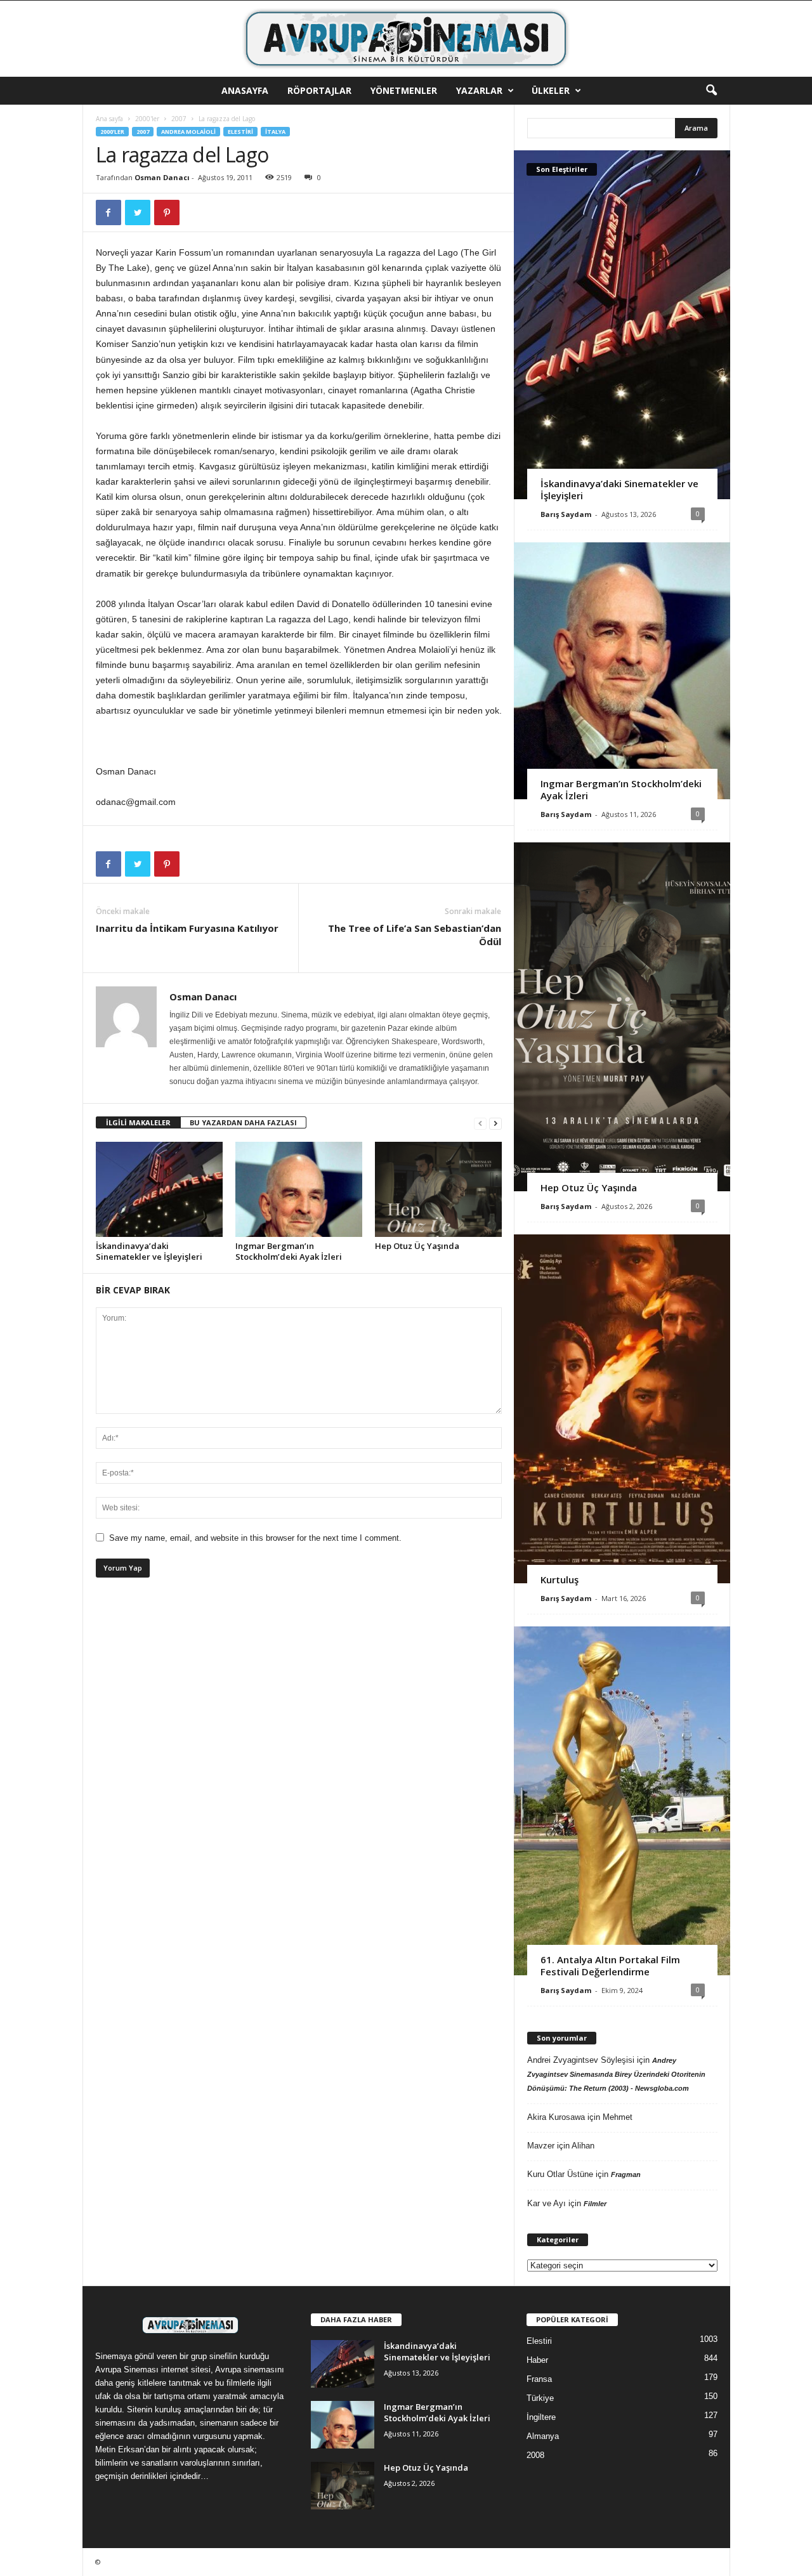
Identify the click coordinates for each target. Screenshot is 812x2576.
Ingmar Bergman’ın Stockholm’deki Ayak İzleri (289, 1251)
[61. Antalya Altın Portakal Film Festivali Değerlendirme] (622, 1801)
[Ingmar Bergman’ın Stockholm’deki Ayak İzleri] (299, 1189)
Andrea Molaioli (188, 132)
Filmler (595, 2204)
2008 (535, 2455)
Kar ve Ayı (547, 2203)
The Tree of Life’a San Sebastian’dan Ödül (415, 935)
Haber (537, 2360)
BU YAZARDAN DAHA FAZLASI (243, 1122)
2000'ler (147, 119)
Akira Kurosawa (556, 2117)
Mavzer (541, 2146)
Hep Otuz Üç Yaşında (417, 1246)
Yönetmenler (404, 90)
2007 (179, 119)
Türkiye (540, 2398)
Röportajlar (319, 90)
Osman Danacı (162, 177)
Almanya (543, 2436)
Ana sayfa (109, 119)
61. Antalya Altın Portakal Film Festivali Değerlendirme (610, 1965)
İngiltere (541, 2417)
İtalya (275, 132)
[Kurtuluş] (622, 1409)
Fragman (626, 2174)
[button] (711, 91)
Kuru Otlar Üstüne (560, 2174)
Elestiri (240, 132)
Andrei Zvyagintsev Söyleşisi (581, 2060)
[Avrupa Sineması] (406, 39)
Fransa (539, 2379)
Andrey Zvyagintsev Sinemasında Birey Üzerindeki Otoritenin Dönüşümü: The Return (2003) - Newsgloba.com (616, 2074)
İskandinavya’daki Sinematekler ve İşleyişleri (149, 1251)
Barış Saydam (566, 514)
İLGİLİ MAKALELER (138, 1122)
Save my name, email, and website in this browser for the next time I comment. (255, 1538)
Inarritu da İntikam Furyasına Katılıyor (187, 928)
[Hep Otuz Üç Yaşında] (438, 1189)
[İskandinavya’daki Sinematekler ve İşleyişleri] (159, 1189)
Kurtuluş (560, 1579)
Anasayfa (245, 90)
